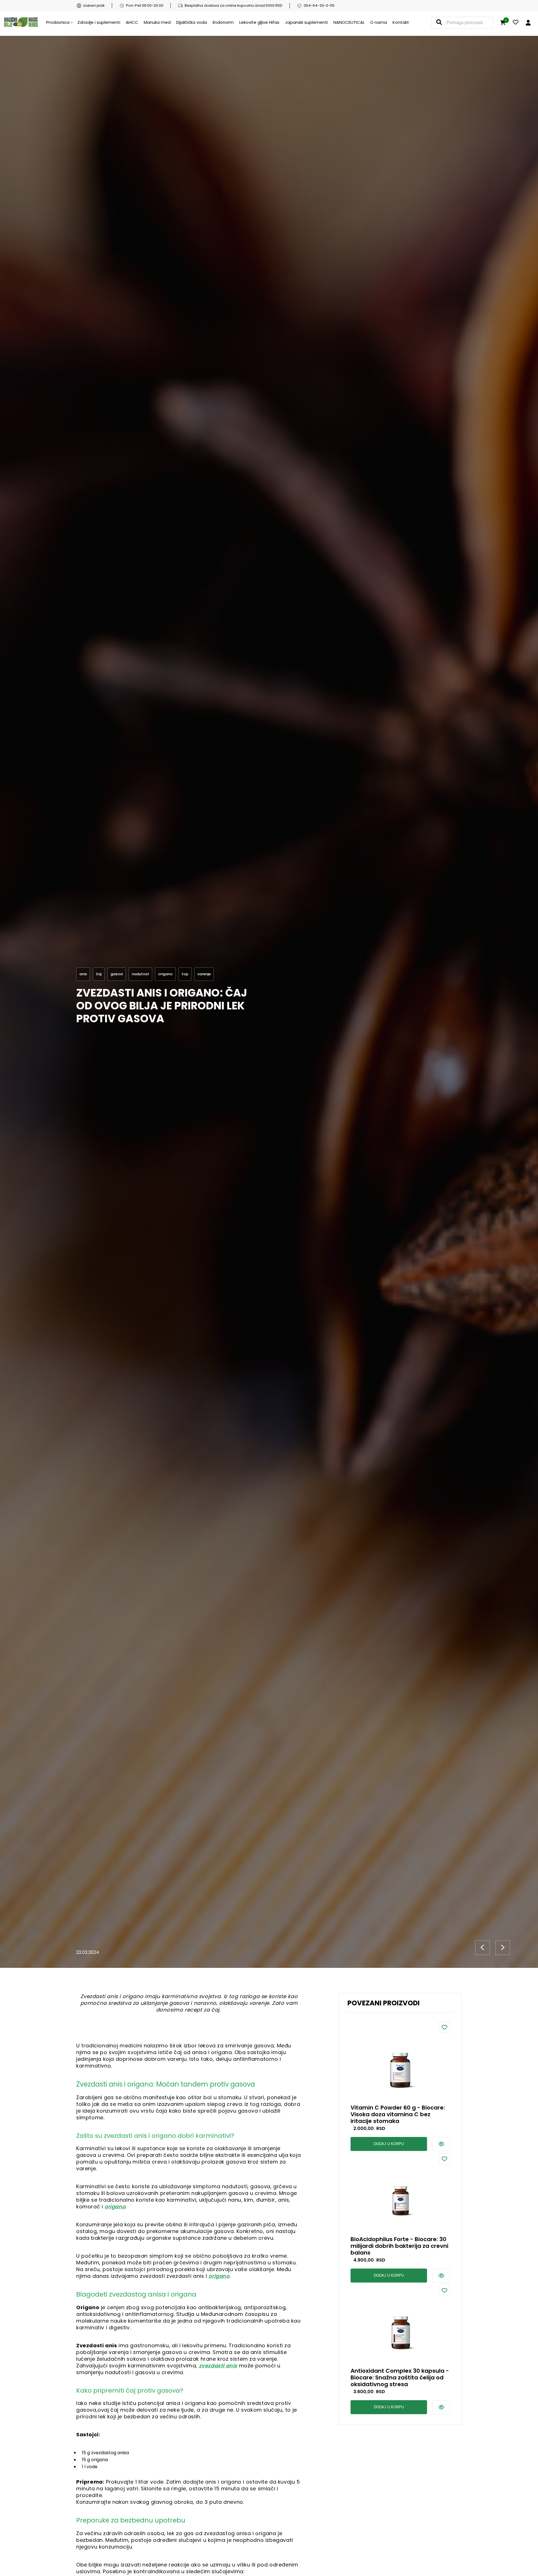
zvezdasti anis (218, 2366)
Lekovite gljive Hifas (259, 22)
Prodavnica (58, 22)
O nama (379, 22)
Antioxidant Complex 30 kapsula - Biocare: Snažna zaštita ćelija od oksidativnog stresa (400, 2377)
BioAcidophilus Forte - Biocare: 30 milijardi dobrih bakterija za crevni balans (399, 2246)
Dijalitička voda (192, 22)
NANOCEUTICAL (349, 22)
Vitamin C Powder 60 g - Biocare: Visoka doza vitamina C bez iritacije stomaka (398, 2114)
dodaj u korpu (389, 2144)
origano (115, 2207)
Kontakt (401, 22)
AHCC (132, 22)
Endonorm (223, 22)
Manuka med (157, 22)
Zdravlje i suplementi (99, 22)
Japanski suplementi (306, 22)
